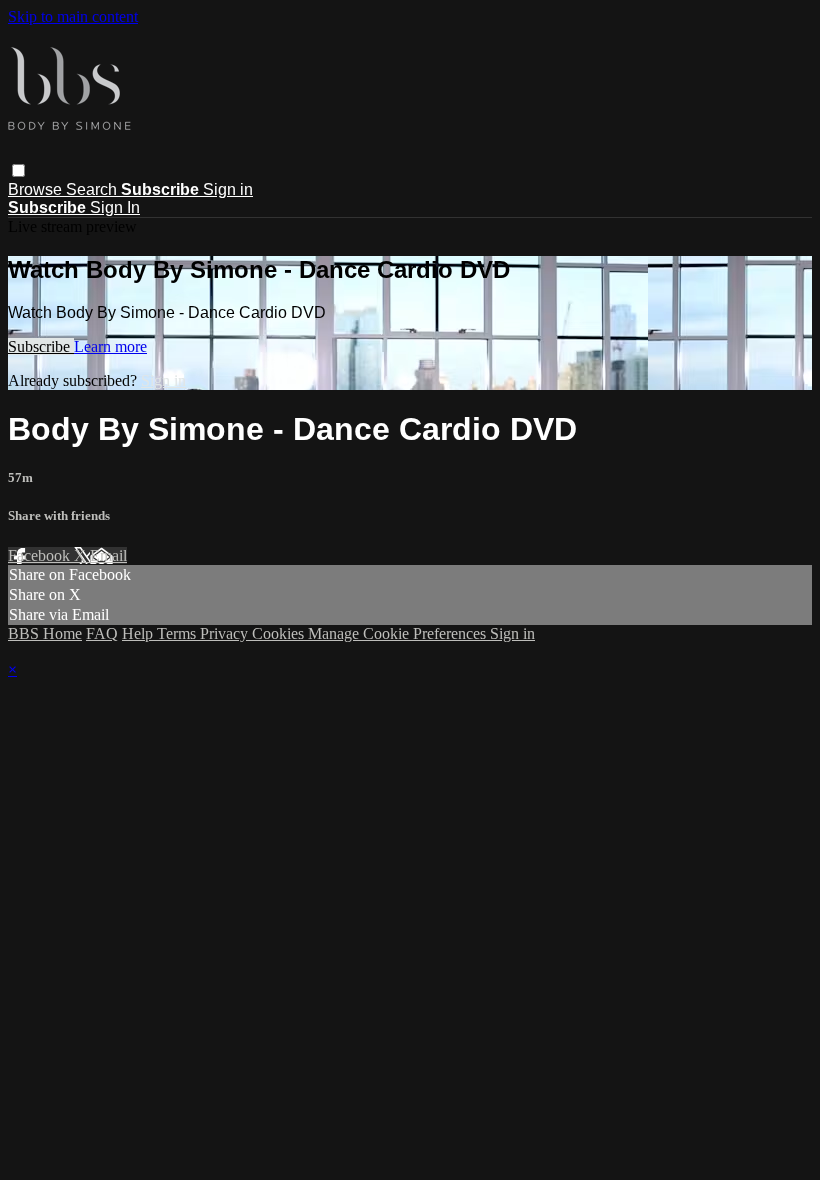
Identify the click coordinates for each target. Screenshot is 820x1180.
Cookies (280, 633)
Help (139, 633)
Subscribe (41, 346)
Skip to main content (73, 16)
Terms (178, 633)
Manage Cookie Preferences (399, 633)
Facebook (41, 555)
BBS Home (45, 633)
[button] (18, 170)
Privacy (226, 633)
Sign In (115, 207)
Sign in (228, 189)
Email (108, 555)
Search (93, 189)
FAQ (102, 633)
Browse (37, 189)
